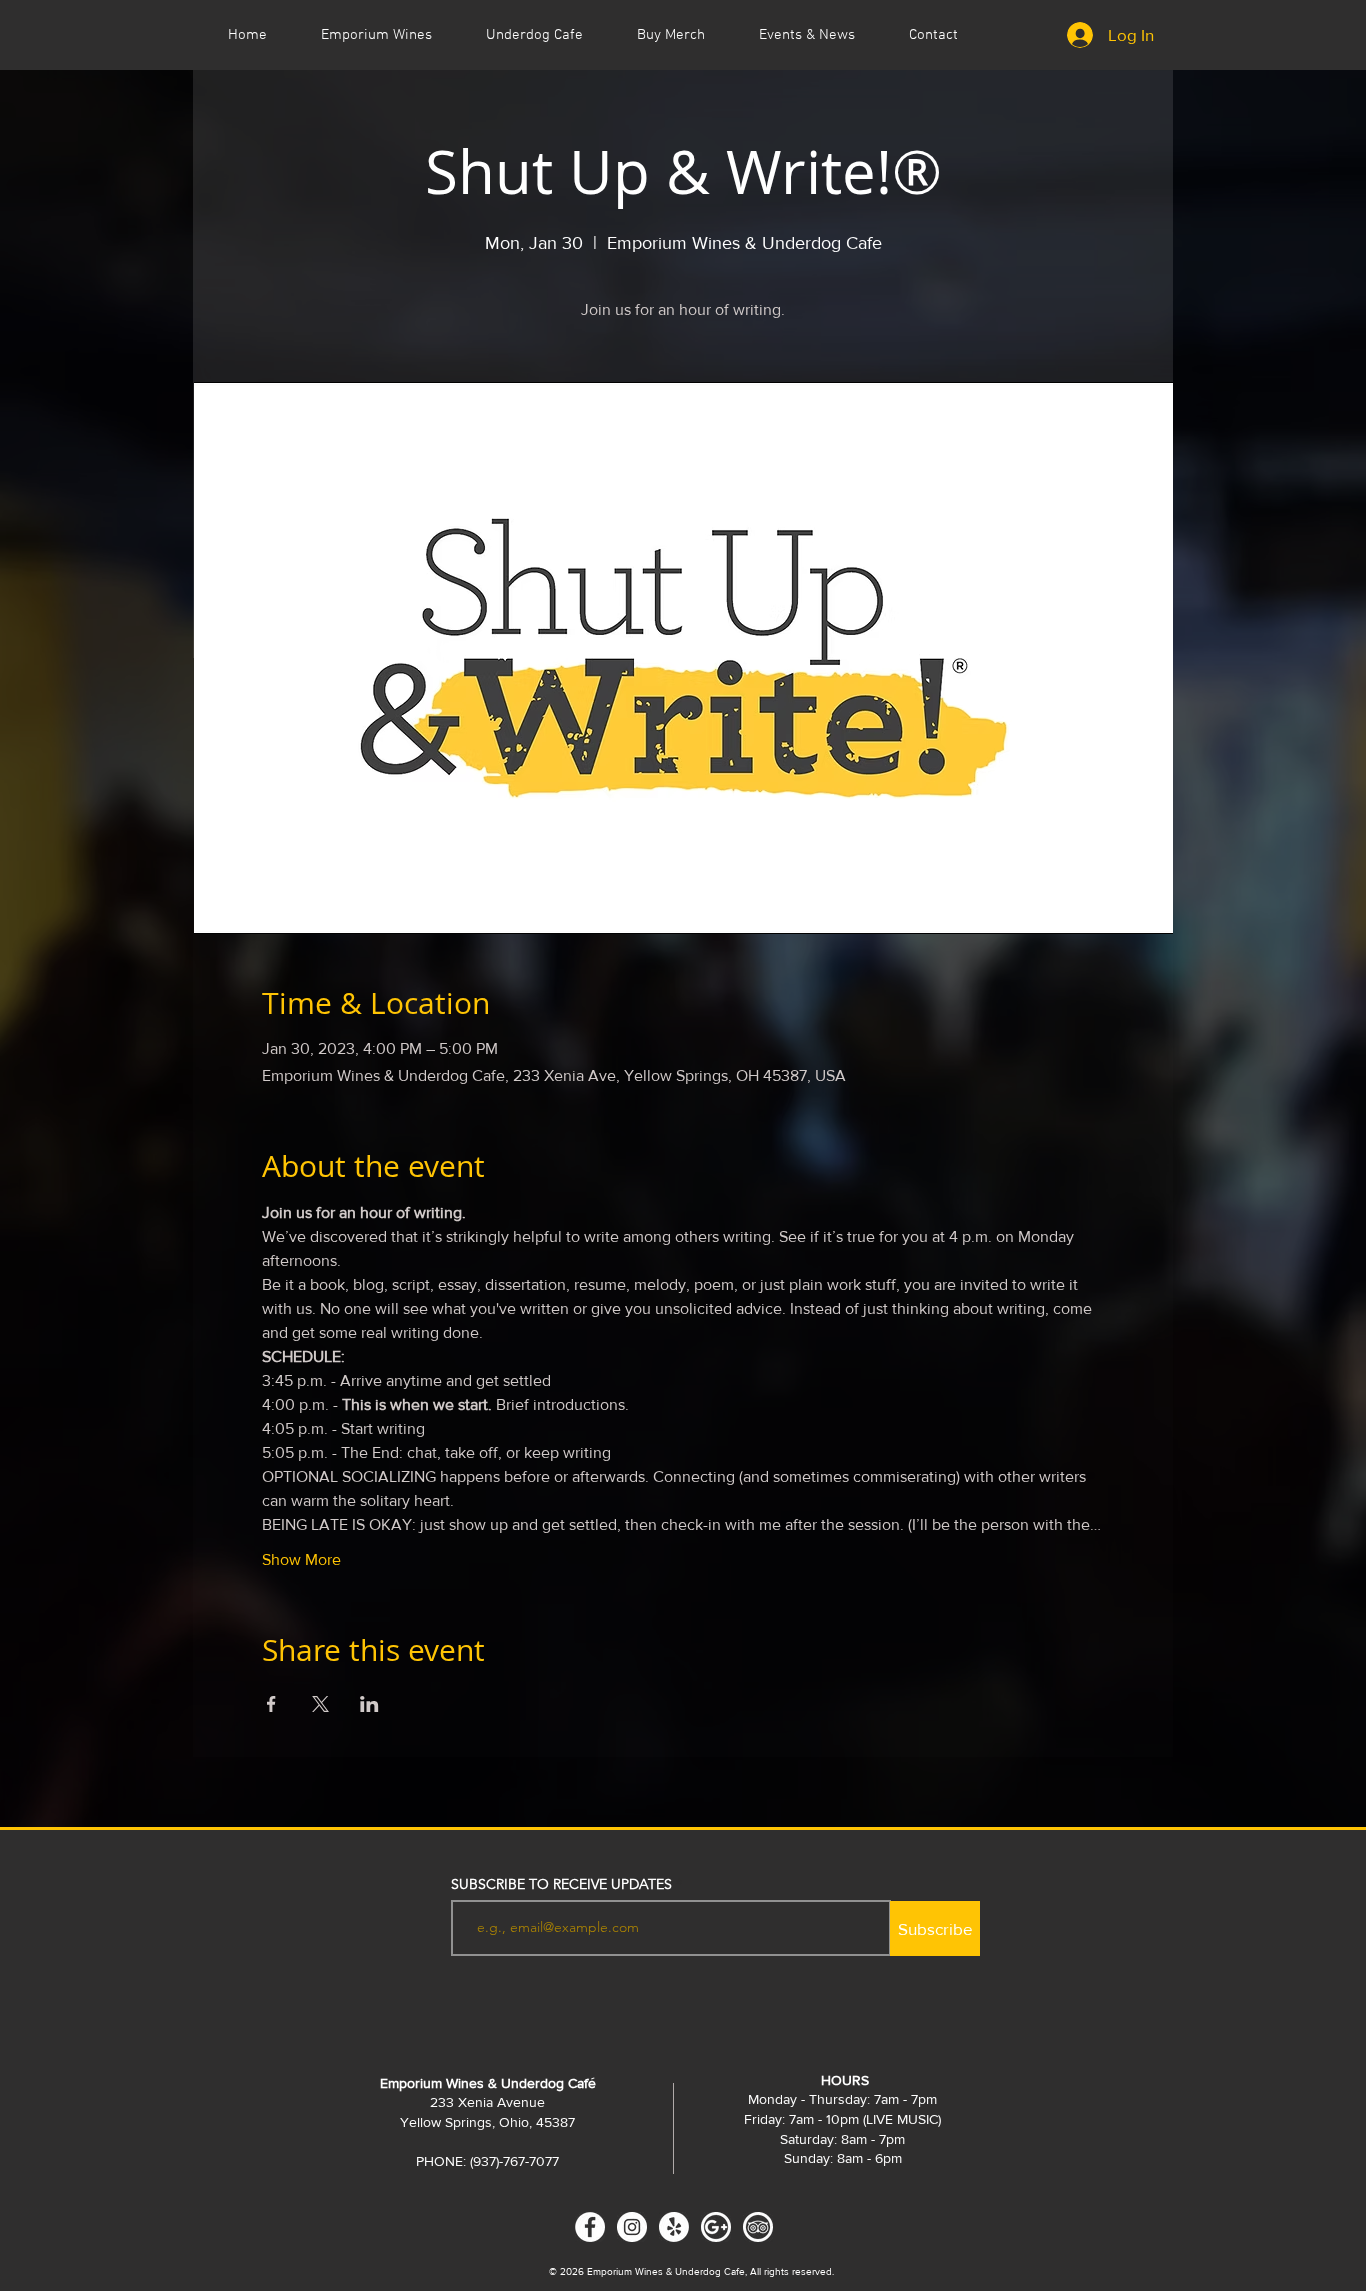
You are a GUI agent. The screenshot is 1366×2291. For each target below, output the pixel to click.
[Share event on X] (320, 1704)
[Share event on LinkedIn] (369, 1704)
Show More (301, 1559)
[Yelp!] (674, 2227)
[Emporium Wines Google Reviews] (716, 2227)
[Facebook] (590, 2227)
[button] (807, 35)
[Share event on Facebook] (271, 1704)
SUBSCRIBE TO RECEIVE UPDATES (561, 1884)
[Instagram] (632, 2227)
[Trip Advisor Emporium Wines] (758, 2227)
